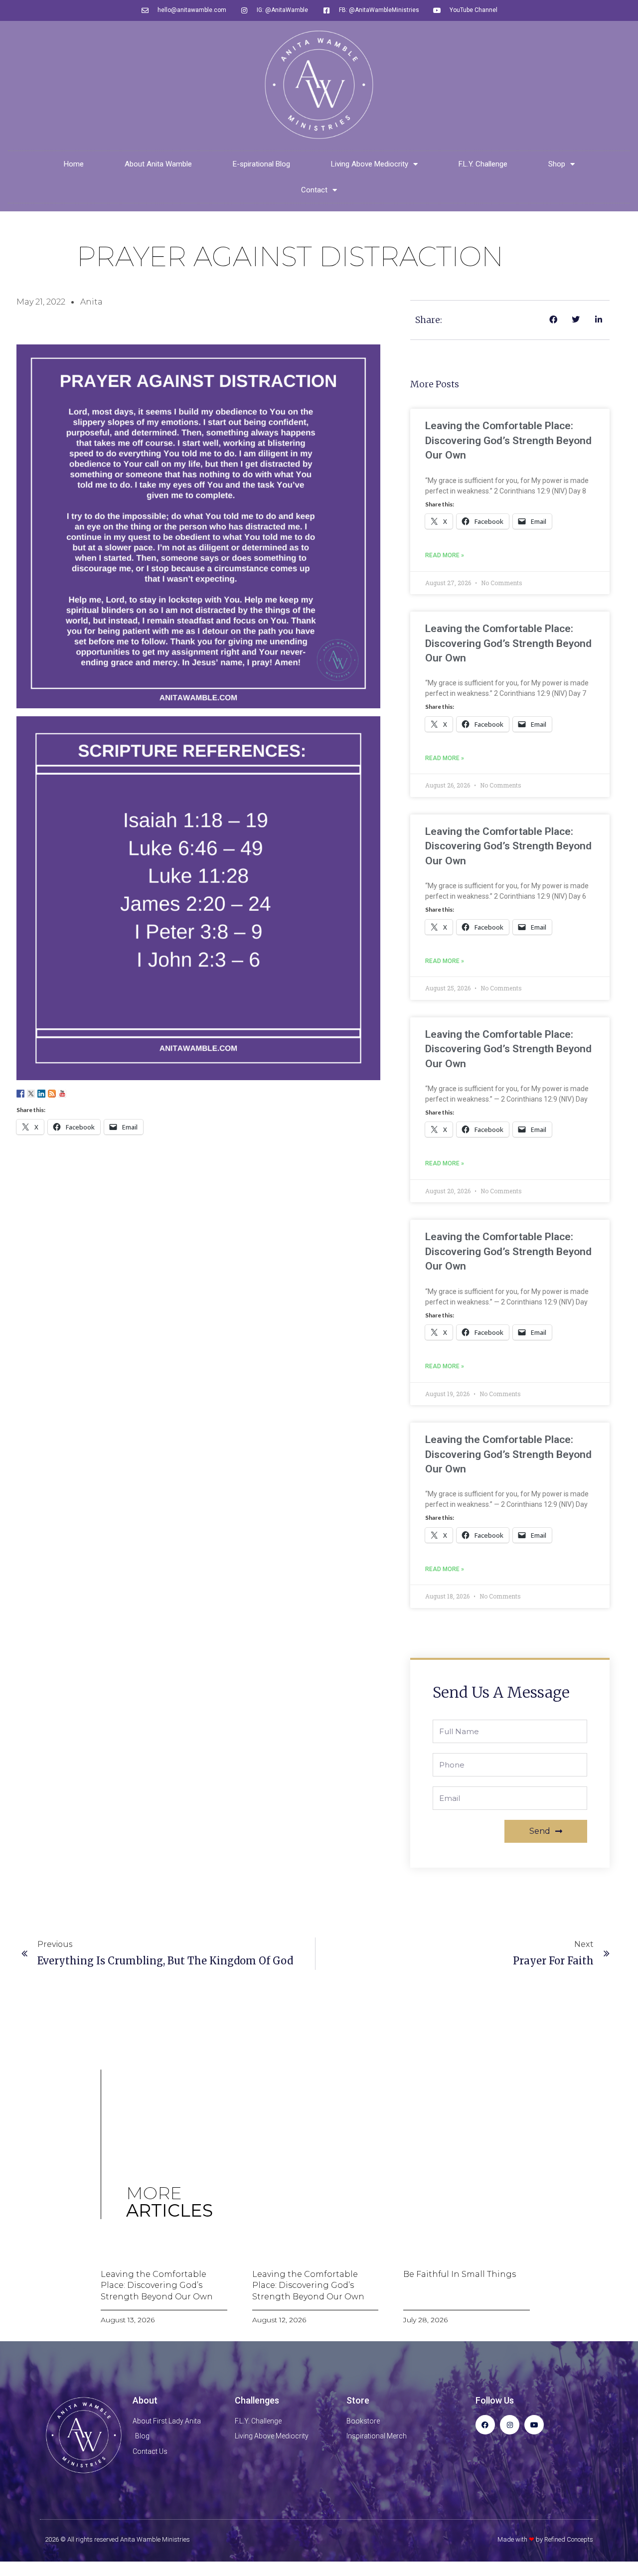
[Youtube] (534, 2425)
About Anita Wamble (158, 164)
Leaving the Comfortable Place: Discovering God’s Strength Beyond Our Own (508, 440)
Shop (557, 164)
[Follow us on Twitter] (31, 1094)
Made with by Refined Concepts (545, 2539)
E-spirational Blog (261, 164)
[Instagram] (510, 2425)
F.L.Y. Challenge (483, 164)
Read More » (445, 555)
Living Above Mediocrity (370, 164)
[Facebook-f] (485, 2425)
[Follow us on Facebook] (20, 1094)
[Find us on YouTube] (62, 1094)
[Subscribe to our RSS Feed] (52, 1094)
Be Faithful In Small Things (460, 2274)
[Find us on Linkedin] (41, 1094)
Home (74, 164)
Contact (314, 190)
